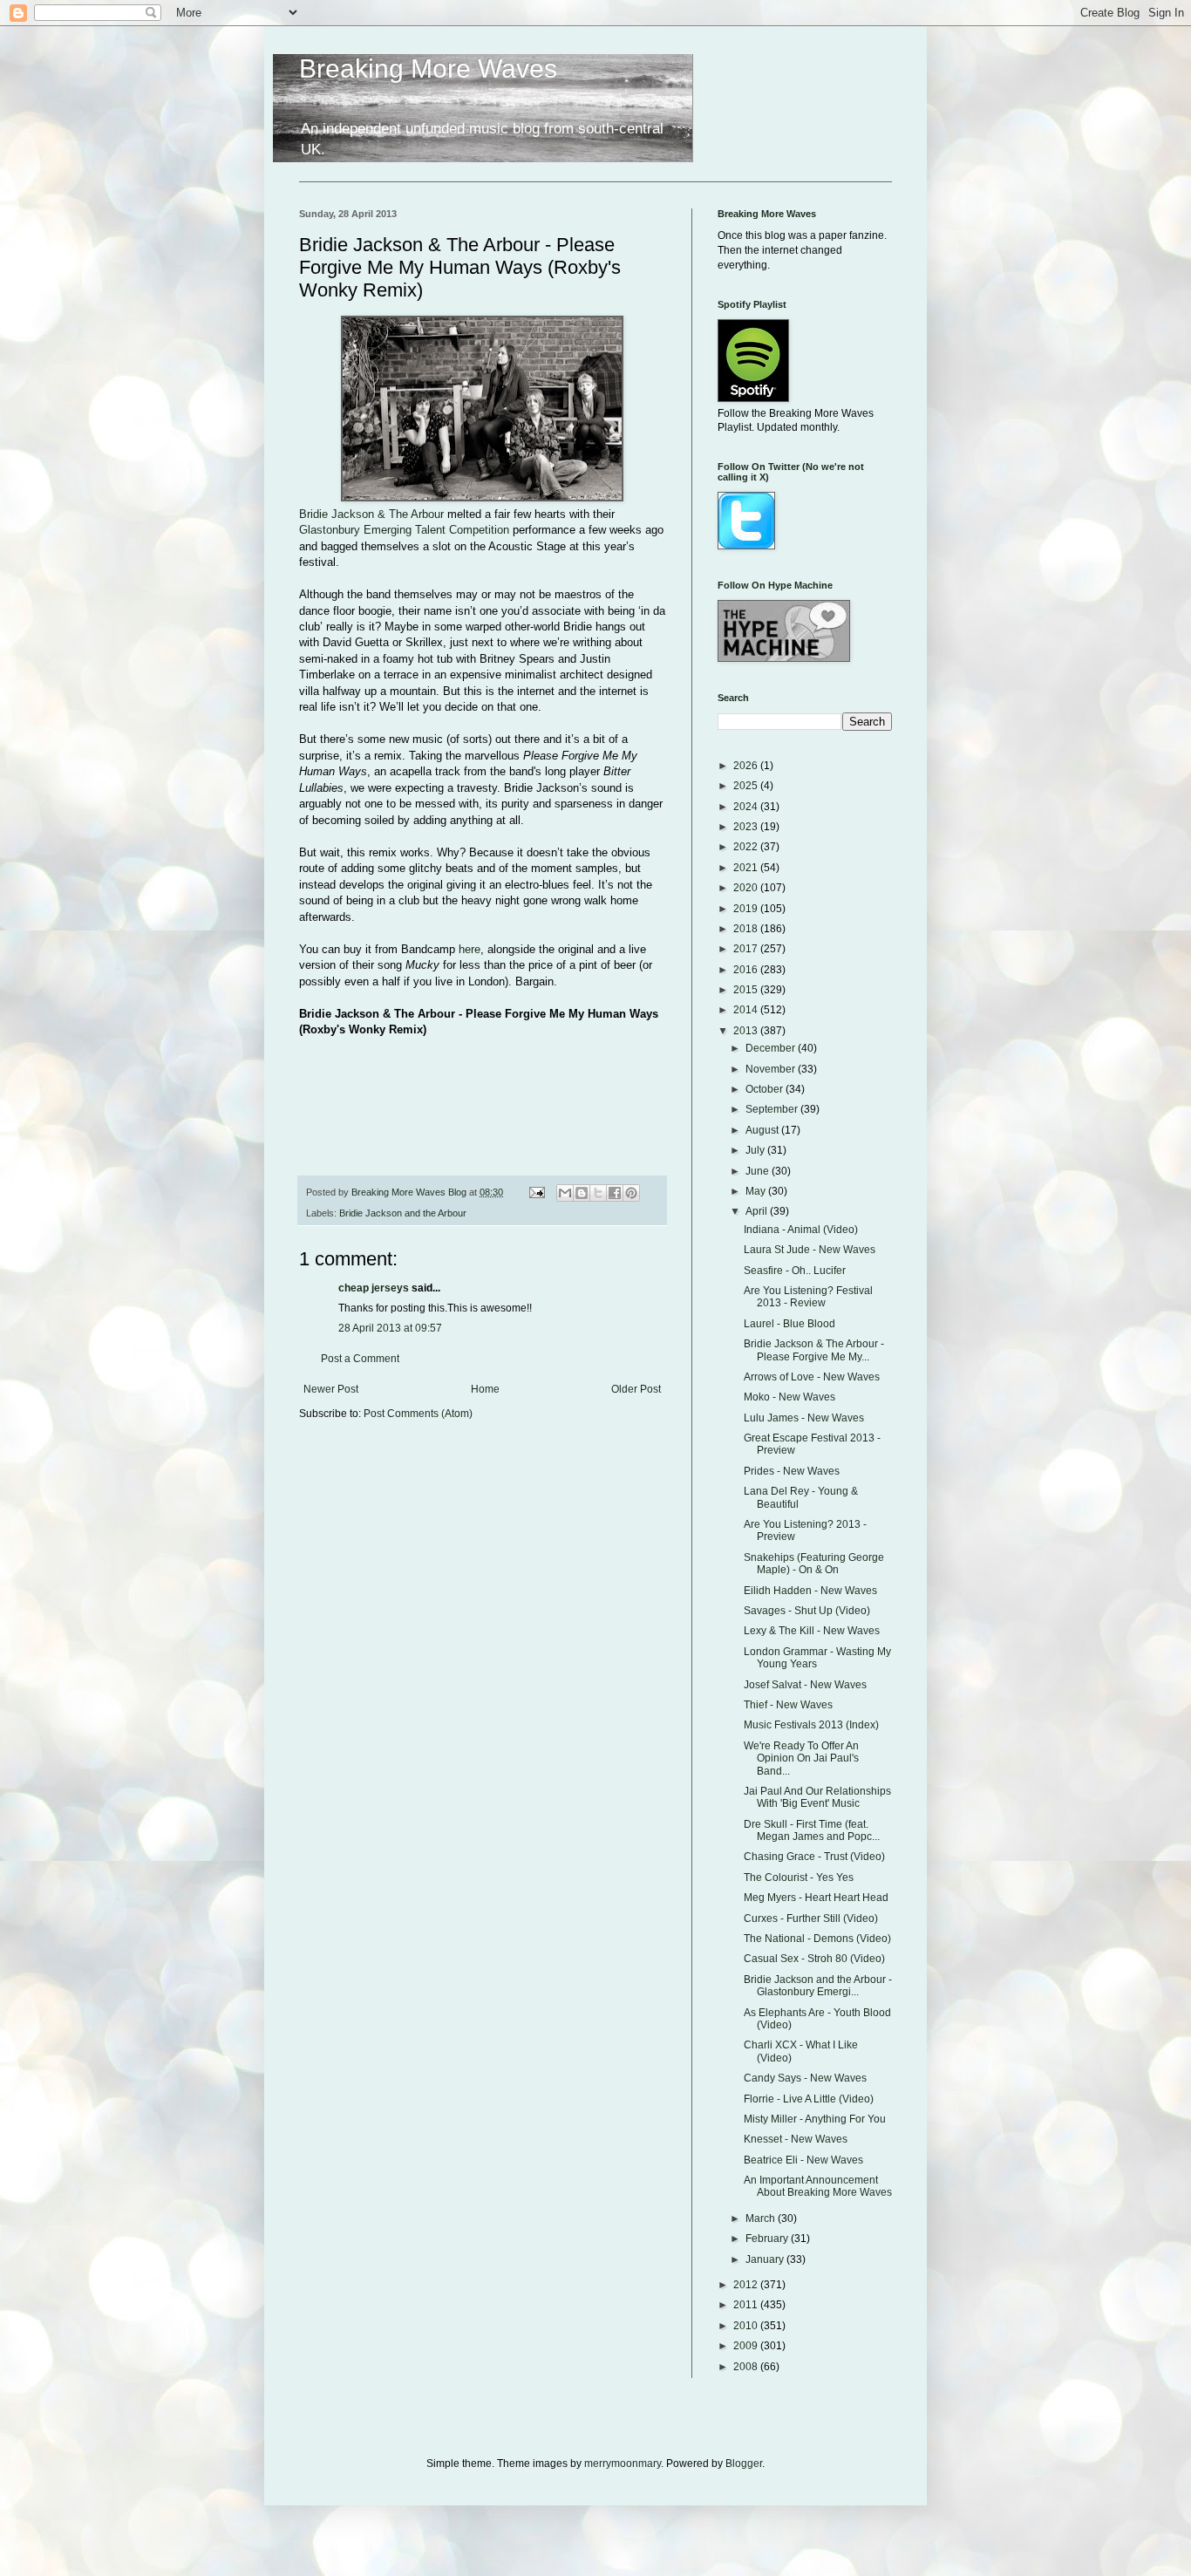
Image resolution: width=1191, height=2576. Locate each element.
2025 (747, 786)
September (773, 1109)
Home (485, 1389)
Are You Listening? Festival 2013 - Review (808, 1297)
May (757, 1191)
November (772, 1069)
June (759, 1171)
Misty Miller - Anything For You (815, 2119)
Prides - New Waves (792, 1471)
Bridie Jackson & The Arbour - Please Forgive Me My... (814, 1350)
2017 (747, 949)
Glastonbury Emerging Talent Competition (404, 530)
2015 (747, 990)
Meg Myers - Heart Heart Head (816, 1898)
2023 (747, 827)
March (762, 2218)
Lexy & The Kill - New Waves (812, 1631)
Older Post (636, 1389)
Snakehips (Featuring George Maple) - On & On (814, 1564)
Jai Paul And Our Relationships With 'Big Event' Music (817, 1797)
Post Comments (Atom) (418, 1414)
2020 (747, 888)
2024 (747, 807)
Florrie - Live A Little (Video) (809, 2099)
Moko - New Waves (789, 1397)
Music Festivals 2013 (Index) (811, 1725)
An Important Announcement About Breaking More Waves (818, 2186)
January (766, 2259)
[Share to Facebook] (615, 1193)
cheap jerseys (374, 1288)
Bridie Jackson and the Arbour (403, 1213)
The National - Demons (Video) (817, 1939)
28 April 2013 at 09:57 (390, 1328)
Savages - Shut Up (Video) (807, 1611)
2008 (747, 2367)
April (758, 1211)
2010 (747, 2326)
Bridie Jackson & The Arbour (371, 514)
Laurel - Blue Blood (789, 1324)
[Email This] (565, 1193)
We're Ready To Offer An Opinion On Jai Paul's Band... (801, 1758)
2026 (747, 766)
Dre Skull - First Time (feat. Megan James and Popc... (812, 1830)
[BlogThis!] (582, 1193)
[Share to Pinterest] (631, 1193)
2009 (747, 2346)
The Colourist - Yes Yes (799, 1877)
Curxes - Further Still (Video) (811, 1918)
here (470, 949)
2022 (747, 847)
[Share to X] (598, 1193)
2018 (747, 929)
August (763, 1130)
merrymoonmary (623, 2464)
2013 (747, 1031)
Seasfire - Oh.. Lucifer (795, 1271)
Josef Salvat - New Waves (805, 1685)
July (756, 1150)
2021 (747, 868)
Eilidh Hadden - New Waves (810, 1591)
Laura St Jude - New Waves (810, 1250)
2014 (747, 1010)
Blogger (744, 2464)
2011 (747, 2305)
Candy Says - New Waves (805, 2078)
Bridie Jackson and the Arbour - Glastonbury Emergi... (818, 1986)
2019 (747, 909)
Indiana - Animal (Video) (801, 1230)
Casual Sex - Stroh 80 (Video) (814, 1959)
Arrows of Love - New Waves (812, 1377)
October (766, 1089)
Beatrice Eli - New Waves (803, 2160)
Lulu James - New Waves (804, 1418)
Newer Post (331, 1389)
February (768, 2239)
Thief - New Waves (788, 1705)
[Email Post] (536, 1192)
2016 (747, 970)
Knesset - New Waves (796, 2139)
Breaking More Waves (428, 68)
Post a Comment (360, 1359)
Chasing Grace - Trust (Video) (814, 1857)
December (772, 1048)
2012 (747, 2285)
